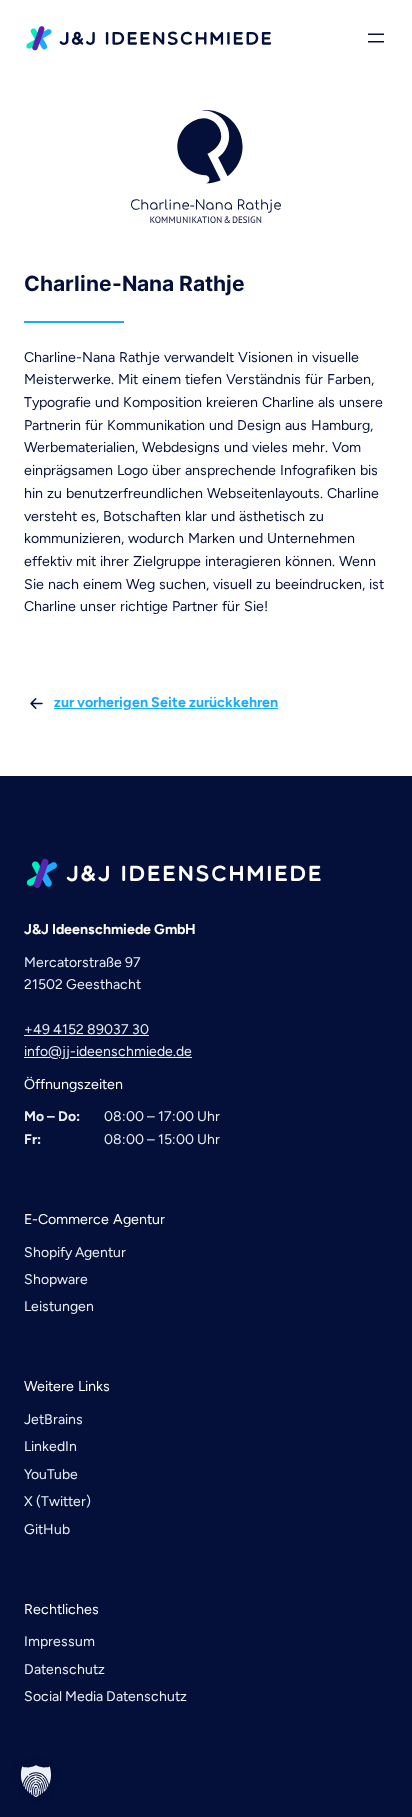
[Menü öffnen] (376, 38)
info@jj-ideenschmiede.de (108, 1051)
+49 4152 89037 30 (86, 1029)
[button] (36, 1781)
